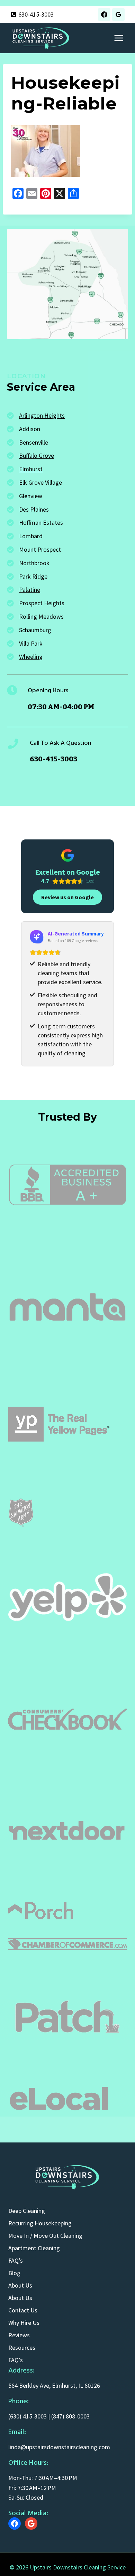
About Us (20, 2285)
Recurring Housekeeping (40, 2223)
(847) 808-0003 (70, 2416)
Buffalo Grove (37, 455)
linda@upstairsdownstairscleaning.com (59, 2447)
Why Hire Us (24, 2323)
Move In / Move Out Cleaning (45, 2236)
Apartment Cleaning (34, 2248)
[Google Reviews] (118, 15)
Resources (22, 2347)
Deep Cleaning (27, 2211)
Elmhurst (31, 469)
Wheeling (31, 657)
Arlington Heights (42, 415)
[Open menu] (119, 38)
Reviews (19, 2335)
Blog (14, 2273)
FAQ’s (16, 2260)
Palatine (30, 590)
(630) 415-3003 (28, 2416)
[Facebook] (104, 15)
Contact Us (23, 2310)
